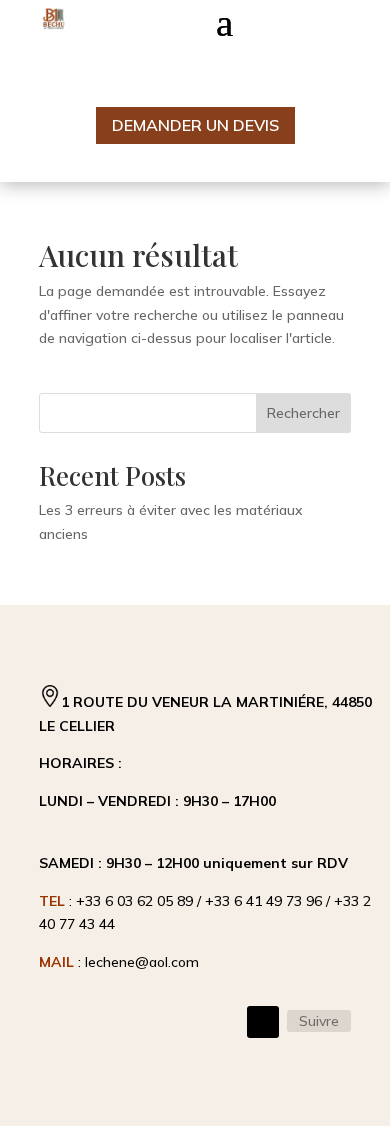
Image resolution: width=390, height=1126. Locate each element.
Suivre (319, 1021)
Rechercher (303, 413)
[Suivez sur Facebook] (263, 1022)
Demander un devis (195, 125)
